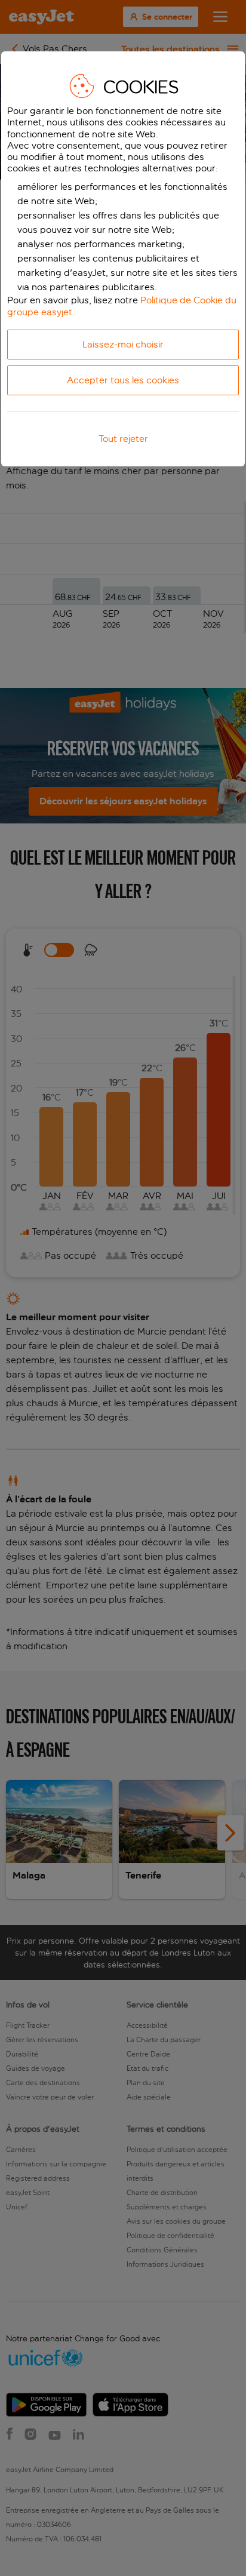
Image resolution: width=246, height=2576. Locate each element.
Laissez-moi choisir (123, 344)
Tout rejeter (123, 439)
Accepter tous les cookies (123, 380)
